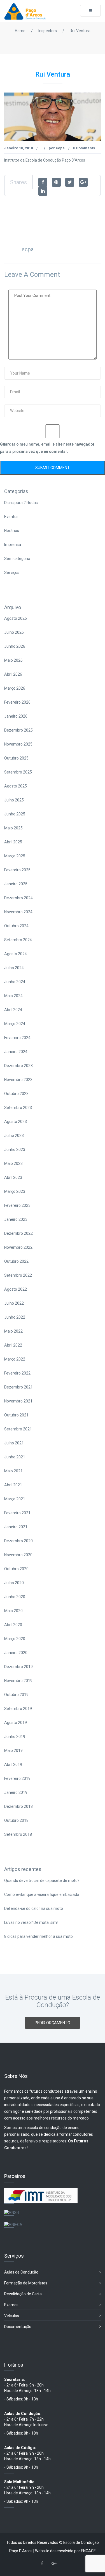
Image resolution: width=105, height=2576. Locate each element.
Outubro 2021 (16, 1415)
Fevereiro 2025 (17, 870)
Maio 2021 (13, 1471)
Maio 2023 (13, 1163)
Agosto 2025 (16, 786)
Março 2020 (15, 1639)
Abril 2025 (13, 842)
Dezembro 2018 (18, 1806)
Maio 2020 (13, 1611)
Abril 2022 (13, 1345)
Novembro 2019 (18, 1681)
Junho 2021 (15, 1457)
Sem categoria (17, 559)
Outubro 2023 (16, 1094)
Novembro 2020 (18, 1555)
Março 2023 (15, 1191)
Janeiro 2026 (16, 716)
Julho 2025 (14, 800)
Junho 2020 (15, 1597)
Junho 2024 (15, 982)
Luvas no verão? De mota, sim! (31, 1922)
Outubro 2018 (16, 1820)
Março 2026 (15, 688)
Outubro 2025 (16, 758)
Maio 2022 (13, 1331)
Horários (12, 531)
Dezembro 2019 (18, 1667)
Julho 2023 (14, 1136)
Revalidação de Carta (23, 2294)
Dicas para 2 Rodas (21, 503)
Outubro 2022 (16, 1261)
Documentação (18, 2327)
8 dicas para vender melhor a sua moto (39, 1936)
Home (20, 31)
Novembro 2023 (18, 1080)
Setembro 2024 (18, 940)
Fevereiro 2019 (17, 1778)
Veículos (12, 2316)
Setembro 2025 (18, 772)
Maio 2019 (13, 1751)
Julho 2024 (14, 968)
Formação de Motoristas (26, 2283)
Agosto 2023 (16, 1122)
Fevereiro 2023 (17, 1205)
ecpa (60, 148)
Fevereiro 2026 (17, 702)
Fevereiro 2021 (17, 1513)
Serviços (12, 573)
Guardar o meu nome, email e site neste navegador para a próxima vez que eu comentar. (47, 448)
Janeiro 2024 (16, 1052)
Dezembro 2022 (18, 1233)
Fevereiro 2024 (17, 1038)
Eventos (11, 517)
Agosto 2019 (16, 1723)
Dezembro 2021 (18, 1387)
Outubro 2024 (16, 926)
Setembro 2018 (18, 1834)
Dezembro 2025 (18, 730)
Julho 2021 (14, 1443)
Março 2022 (15, 1359)
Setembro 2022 (18, 1275)
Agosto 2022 (16, 1289)
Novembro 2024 (18, 912)
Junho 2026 (15, 646)
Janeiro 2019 (16, 1792)
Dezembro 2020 (18, 1541)
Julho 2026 (14, 632)
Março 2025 (15, 856)
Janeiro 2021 (16, 1527)
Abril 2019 (13, 1764)
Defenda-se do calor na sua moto (34, 1908)
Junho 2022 (15, 1317)
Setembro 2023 (18, 1108)
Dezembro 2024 (18, 898)
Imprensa (13, 545)
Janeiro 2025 (16, 884)
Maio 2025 (13, 828)
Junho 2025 (15, 814)
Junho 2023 (15, 1149)
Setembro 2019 (18, 1709)
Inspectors (48, 31)
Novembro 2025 (18, 744)
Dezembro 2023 (18, 1066)
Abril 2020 (13, 1625)
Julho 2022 (14, 1303)
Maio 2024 (13, 996)
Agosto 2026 (16, 618)
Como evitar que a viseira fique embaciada (42, 1894)
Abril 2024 (13, 1010)
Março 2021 (15, 1499)
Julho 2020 (14, 1583)
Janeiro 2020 (16, 1653)
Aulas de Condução (21, 2272)
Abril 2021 (13, 1485)
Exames (11, 2305)
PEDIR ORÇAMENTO (53, 2023)
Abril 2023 (13, 1177)
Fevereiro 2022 (17, 1373)
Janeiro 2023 (16, 1219)
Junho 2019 (15, 1737)
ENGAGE (88, 2551)
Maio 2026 (13, 660)
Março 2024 (15, 1024)
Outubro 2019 (16, 1695)
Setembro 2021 (18, 1429)
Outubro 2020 (16, 1569)
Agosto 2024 (16, 954)
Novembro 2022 (18, 1247)
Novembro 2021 (18, 1401)
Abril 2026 (13, 674)
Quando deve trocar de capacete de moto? (42, 1880)
